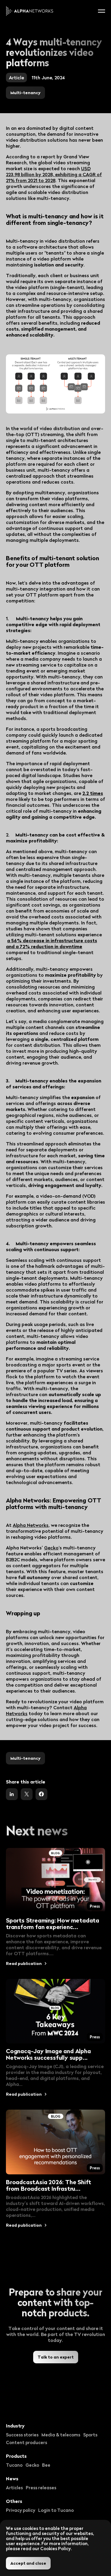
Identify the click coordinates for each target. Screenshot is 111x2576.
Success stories (22, 2435)
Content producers (26, 2442)
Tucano (14, 2465)
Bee (46, 2465)
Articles (14, 2487)
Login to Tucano (56, 2510)
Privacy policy (21, 2510)
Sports (90, 2435)
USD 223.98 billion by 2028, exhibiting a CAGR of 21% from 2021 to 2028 (54, 174)
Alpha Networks (31, 1525)
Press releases (41, 2487)
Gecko (51, 1548)
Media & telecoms (61, 2435)
